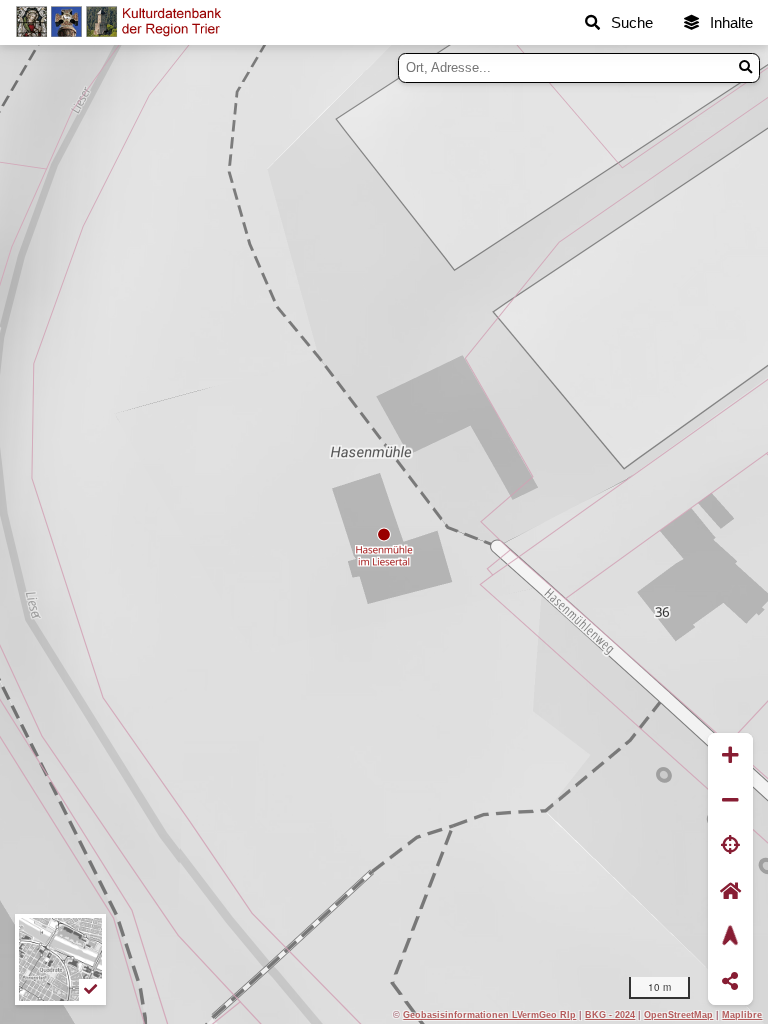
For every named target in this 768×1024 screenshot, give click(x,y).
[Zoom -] (730, 800)
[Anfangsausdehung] (730, 891)
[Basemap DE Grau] (60, 959)
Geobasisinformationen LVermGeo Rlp (489, 1014)
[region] (384, 534)
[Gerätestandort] (730, 846)
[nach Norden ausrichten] (730, 936)
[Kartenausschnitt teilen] (730, 982)
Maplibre (742, 1014)
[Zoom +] (730, 755)
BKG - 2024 (610, 1014)
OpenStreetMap (678, 1014)
